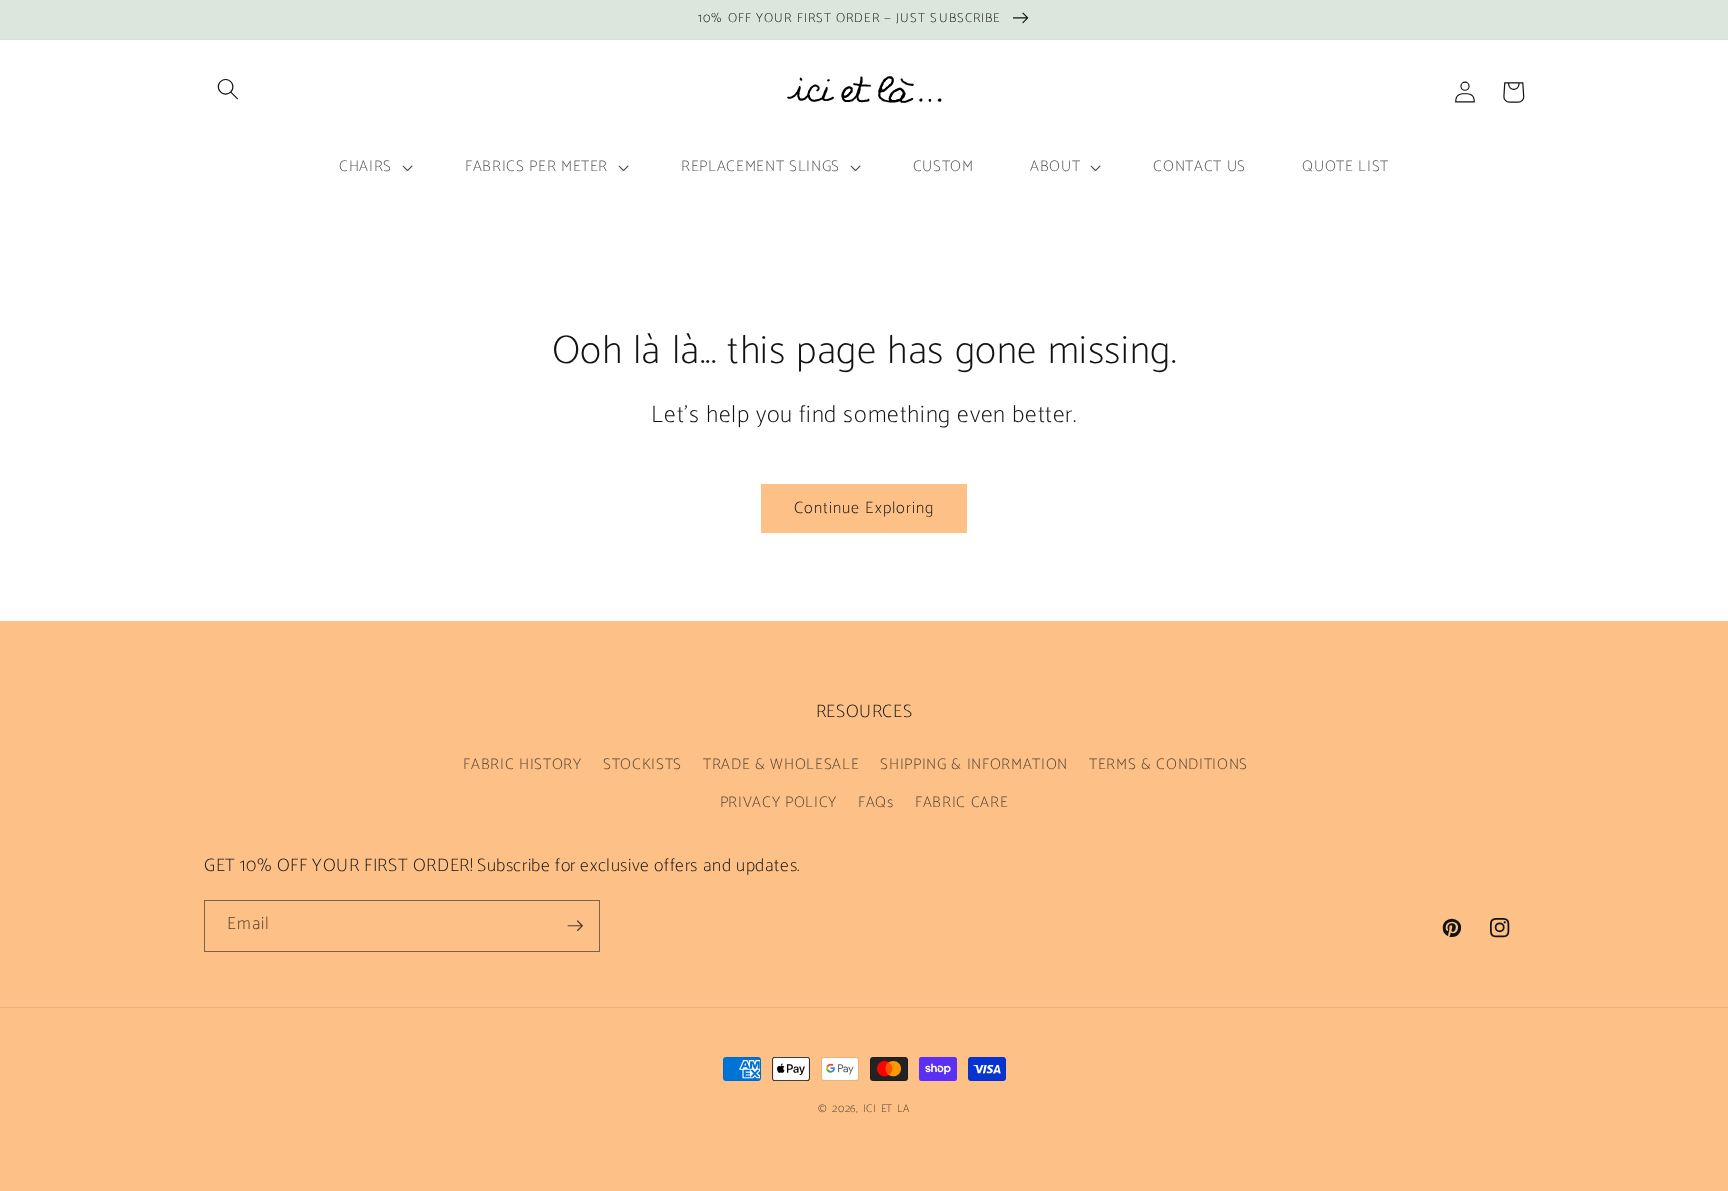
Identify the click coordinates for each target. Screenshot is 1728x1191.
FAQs (876, 802)
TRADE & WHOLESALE (781, 764)
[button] (228, 89)
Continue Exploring (864, 508)
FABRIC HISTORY (522, 764)
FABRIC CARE (961, 802)
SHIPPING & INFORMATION (974, 764)
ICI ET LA (886, 1109)
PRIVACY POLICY (778, 802)
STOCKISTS (642, 764)
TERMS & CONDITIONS (1168, 764)
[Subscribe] (575, 926)
